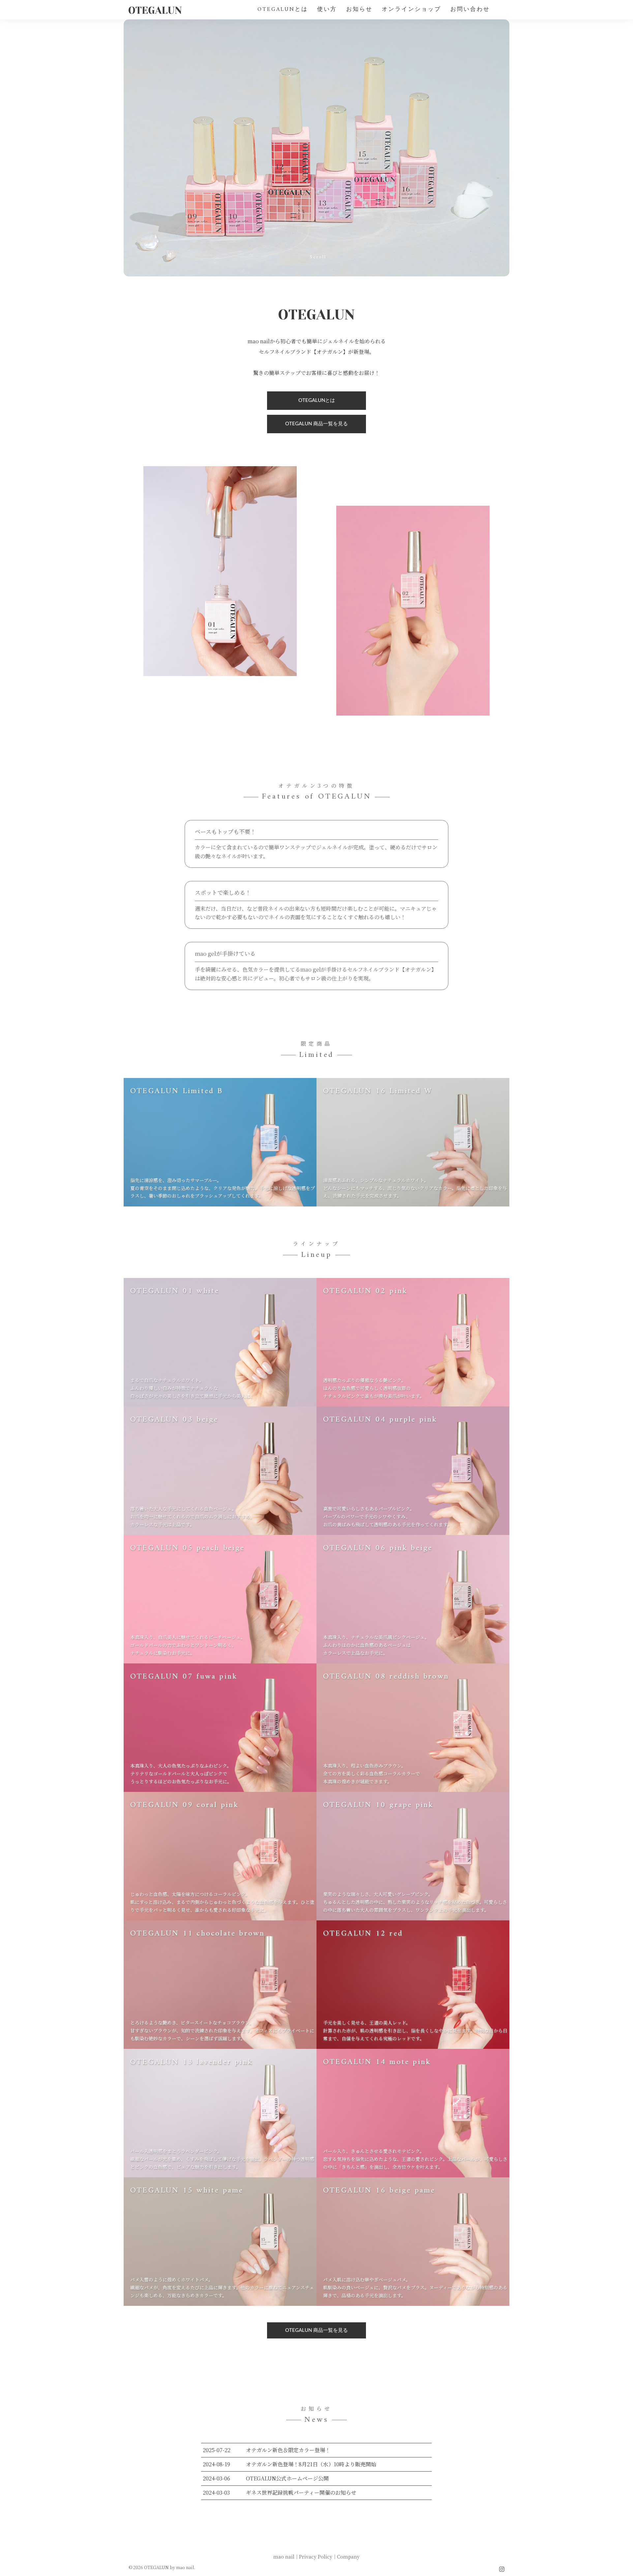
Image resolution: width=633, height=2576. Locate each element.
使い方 (327, 10)
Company (348, 2557)
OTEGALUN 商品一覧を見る (316, 424)
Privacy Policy (316, 2557)
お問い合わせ (470, 10)
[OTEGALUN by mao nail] (155, 9)
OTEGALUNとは (283, 10)
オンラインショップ (411, 10)
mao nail (284, 2557)
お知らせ (359, 10)
